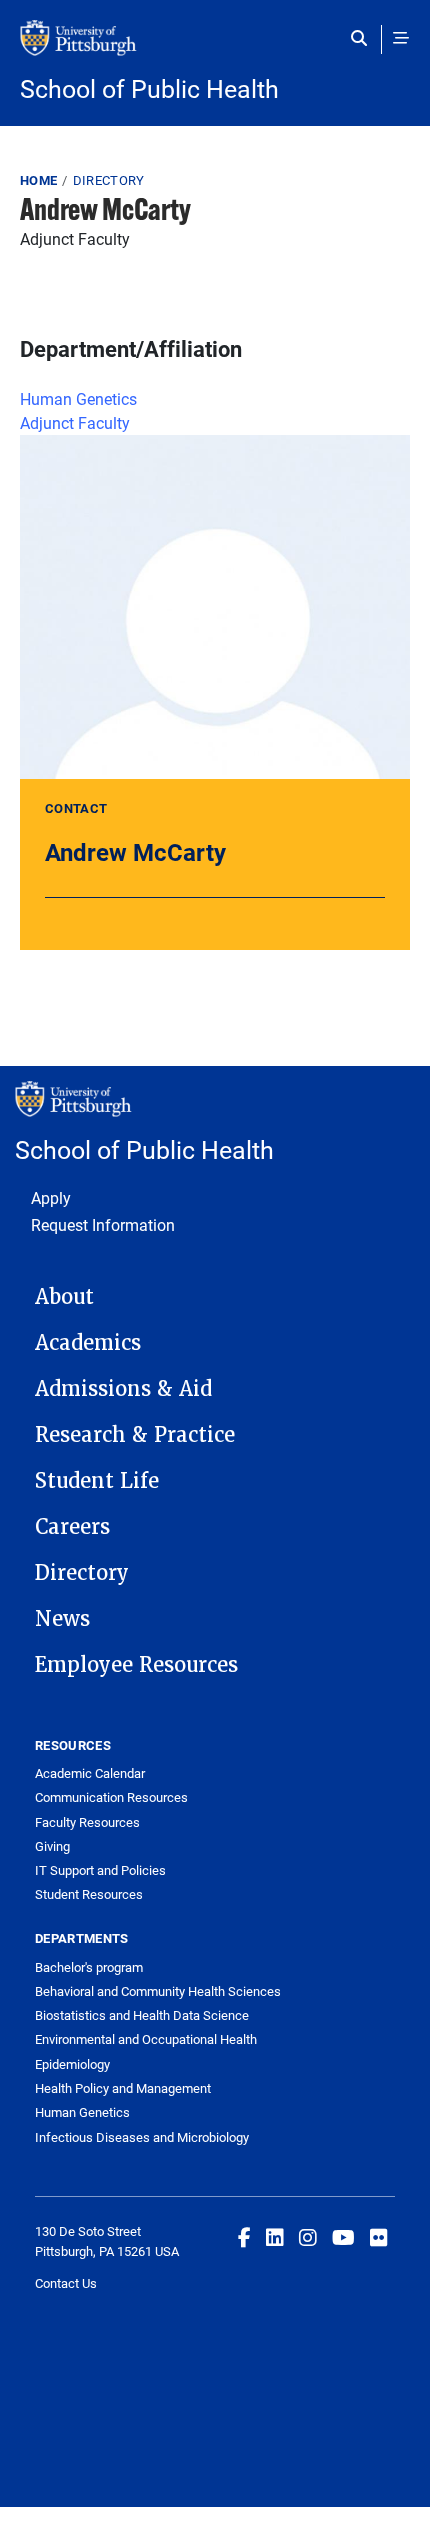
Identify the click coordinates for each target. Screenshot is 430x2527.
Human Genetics (78, 398)
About (64, 1297)
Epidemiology (72, 2064)
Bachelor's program (89, 1967)
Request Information (103, 1224)
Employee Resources (136, 1665)
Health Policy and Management (123, 2088)
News (62, 1619)
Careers (72, 1527)
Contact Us (66, 2283)
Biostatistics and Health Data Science (142, 2015)
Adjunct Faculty (75, 422)
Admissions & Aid (123, 1389)
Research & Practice (135, 1435)
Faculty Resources (87, 1822)
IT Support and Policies (100, 1870)
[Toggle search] (363, 38)
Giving (52, 1846)
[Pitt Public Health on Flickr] (379, 2237)
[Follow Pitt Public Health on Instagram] (308, 2237)
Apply (51, 1197)
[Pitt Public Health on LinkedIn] (275, 2237)
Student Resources (89, 1894)
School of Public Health (149, 88)
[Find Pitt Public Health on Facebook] (244, 2237)
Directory (109, 180)
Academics (88, 1343)
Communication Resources (111, 1797)
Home (38, 180)
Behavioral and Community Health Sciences (158, 1991)
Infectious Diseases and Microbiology (142, 2137)
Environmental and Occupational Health (146, 2039)
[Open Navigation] (401, 38)
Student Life (97, 1481)
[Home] (215, 48)
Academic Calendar (90, 1773)
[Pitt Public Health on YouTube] (343, 2237)
